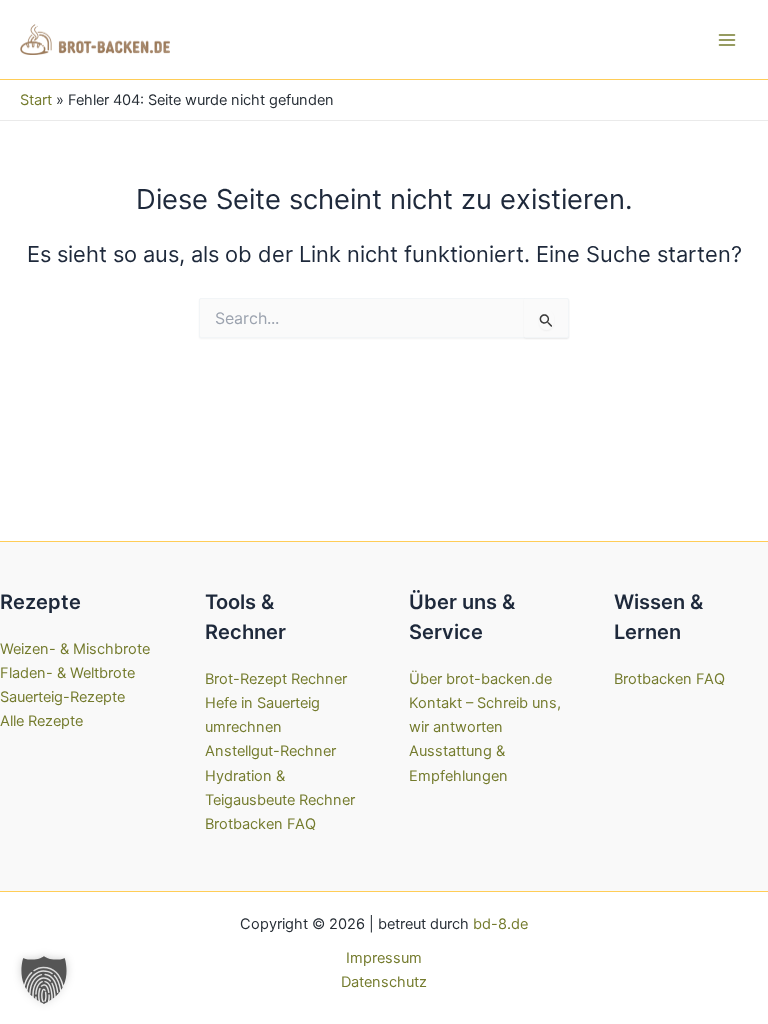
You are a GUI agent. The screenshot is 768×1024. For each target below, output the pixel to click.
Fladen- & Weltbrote (67, 673)
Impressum (384, 958)
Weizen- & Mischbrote (75, 649)
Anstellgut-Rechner (270, 751)
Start (36, 100)
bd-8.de (500, 924)
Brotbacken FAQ (260, 824)
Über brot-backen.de (480, 679)
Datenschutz (384, 982)
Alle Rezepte (41, 721)
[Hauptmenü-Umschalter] (727, 40)
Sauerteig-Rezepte (62, 697)
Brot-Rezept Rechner (276, 679)
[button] (44, 980)
